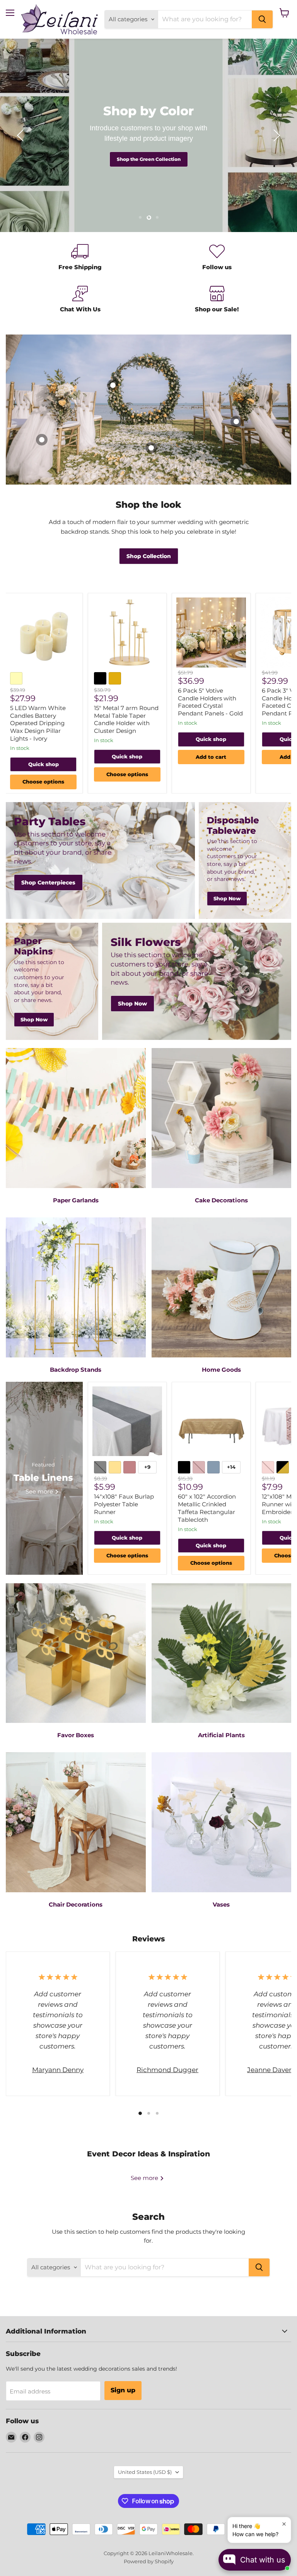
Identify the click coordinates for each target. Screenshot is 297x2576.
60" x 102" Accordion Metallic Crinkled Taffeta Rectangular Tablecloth (207, 1508)
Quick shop (44, 764)
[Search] (262, 19)
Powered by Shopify (149, 2561)
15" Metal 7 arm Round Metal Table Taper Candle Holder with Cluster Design (126, 719)
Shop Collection (148, 159)
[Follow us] (217, 258)
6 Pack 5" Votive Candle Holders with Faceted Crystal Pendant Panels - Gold (210, 702)
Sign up (123, 2390)
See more (145, 2178)
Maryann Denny (58, 2070)
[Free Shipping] (80, 258)
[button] (21, 135)
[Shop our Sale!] (217, 300)
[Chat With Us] (80, 300)
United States (145, 2472)
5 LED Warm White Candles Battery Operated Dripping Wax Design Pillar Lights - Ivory (38, 723)
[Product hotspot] (151, 448)
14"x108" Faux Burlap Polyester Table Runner (124, 1504)
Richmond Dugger (167, 2070)
